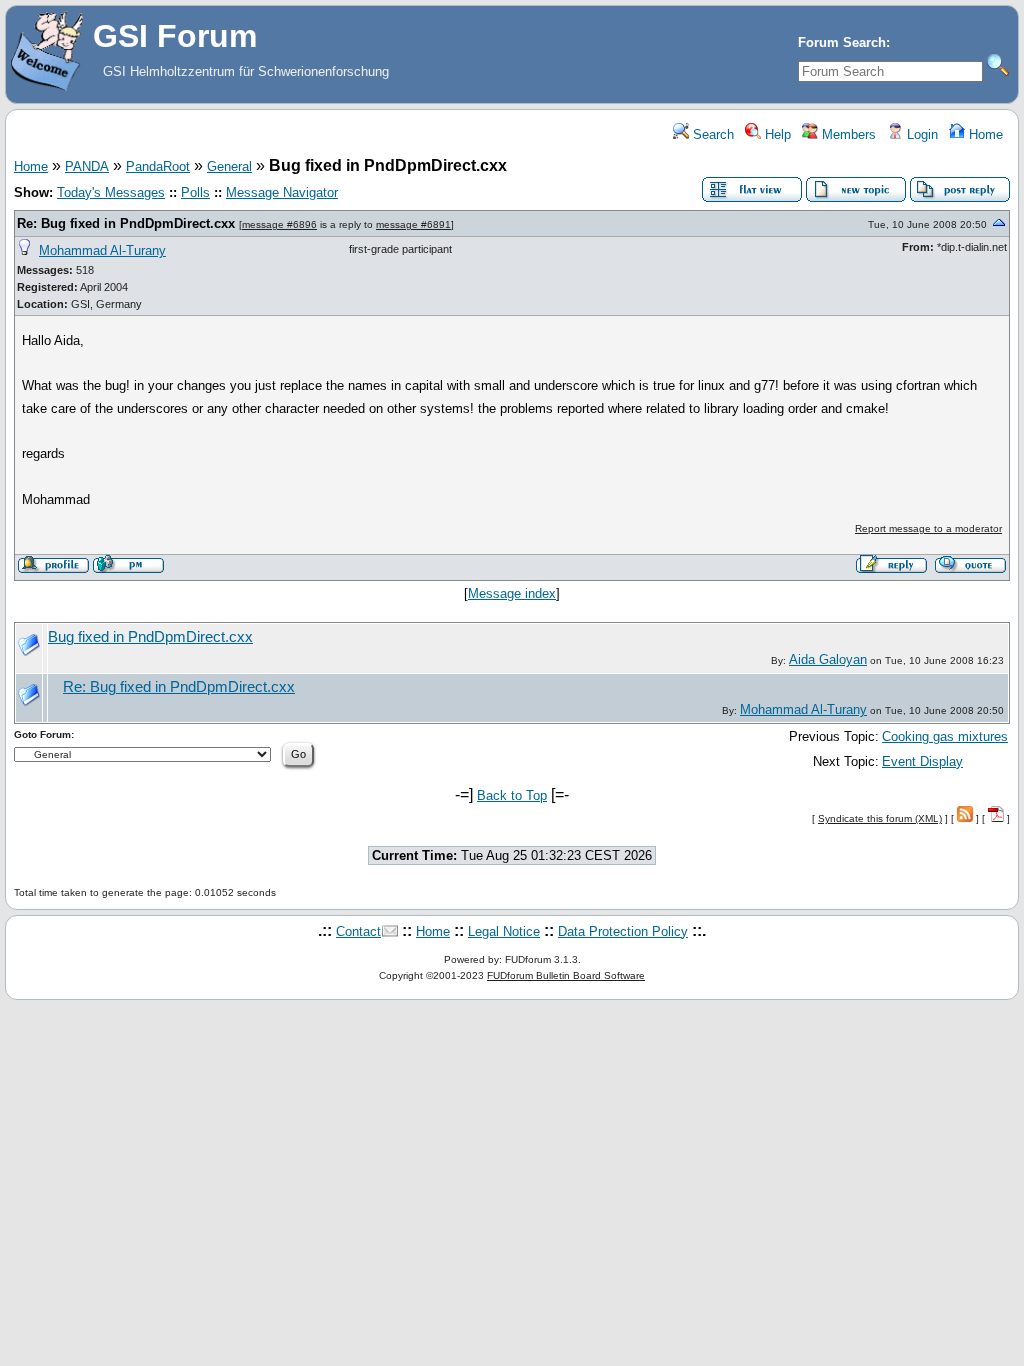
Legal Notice (504, 931)
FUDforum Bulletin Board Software (566, 975)
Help (776, 134)
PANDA (87, 166)
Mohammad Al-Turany (102, 250)
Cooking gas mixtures (945, 736)
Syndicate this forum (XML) (880, 818)
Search (711, 134)
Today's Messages (111, 192)
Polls (195, 192)
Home (984, 134)
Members (847, 134)
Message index (512, 593)
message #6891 (413, 224)
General (229, 166)
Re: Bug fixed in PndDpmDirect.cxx (126, 223)
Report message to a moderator (928, 528)
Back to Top (512, 795)
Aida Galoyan (828, 659)
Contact (358, 931)
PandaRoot (158, 166)
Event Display (922, 761)
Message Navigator (282, 192)
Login (920, 134)
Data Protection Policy (623, 931)
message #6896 (279, 224)
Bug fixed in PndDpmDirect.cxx (150, 637)
